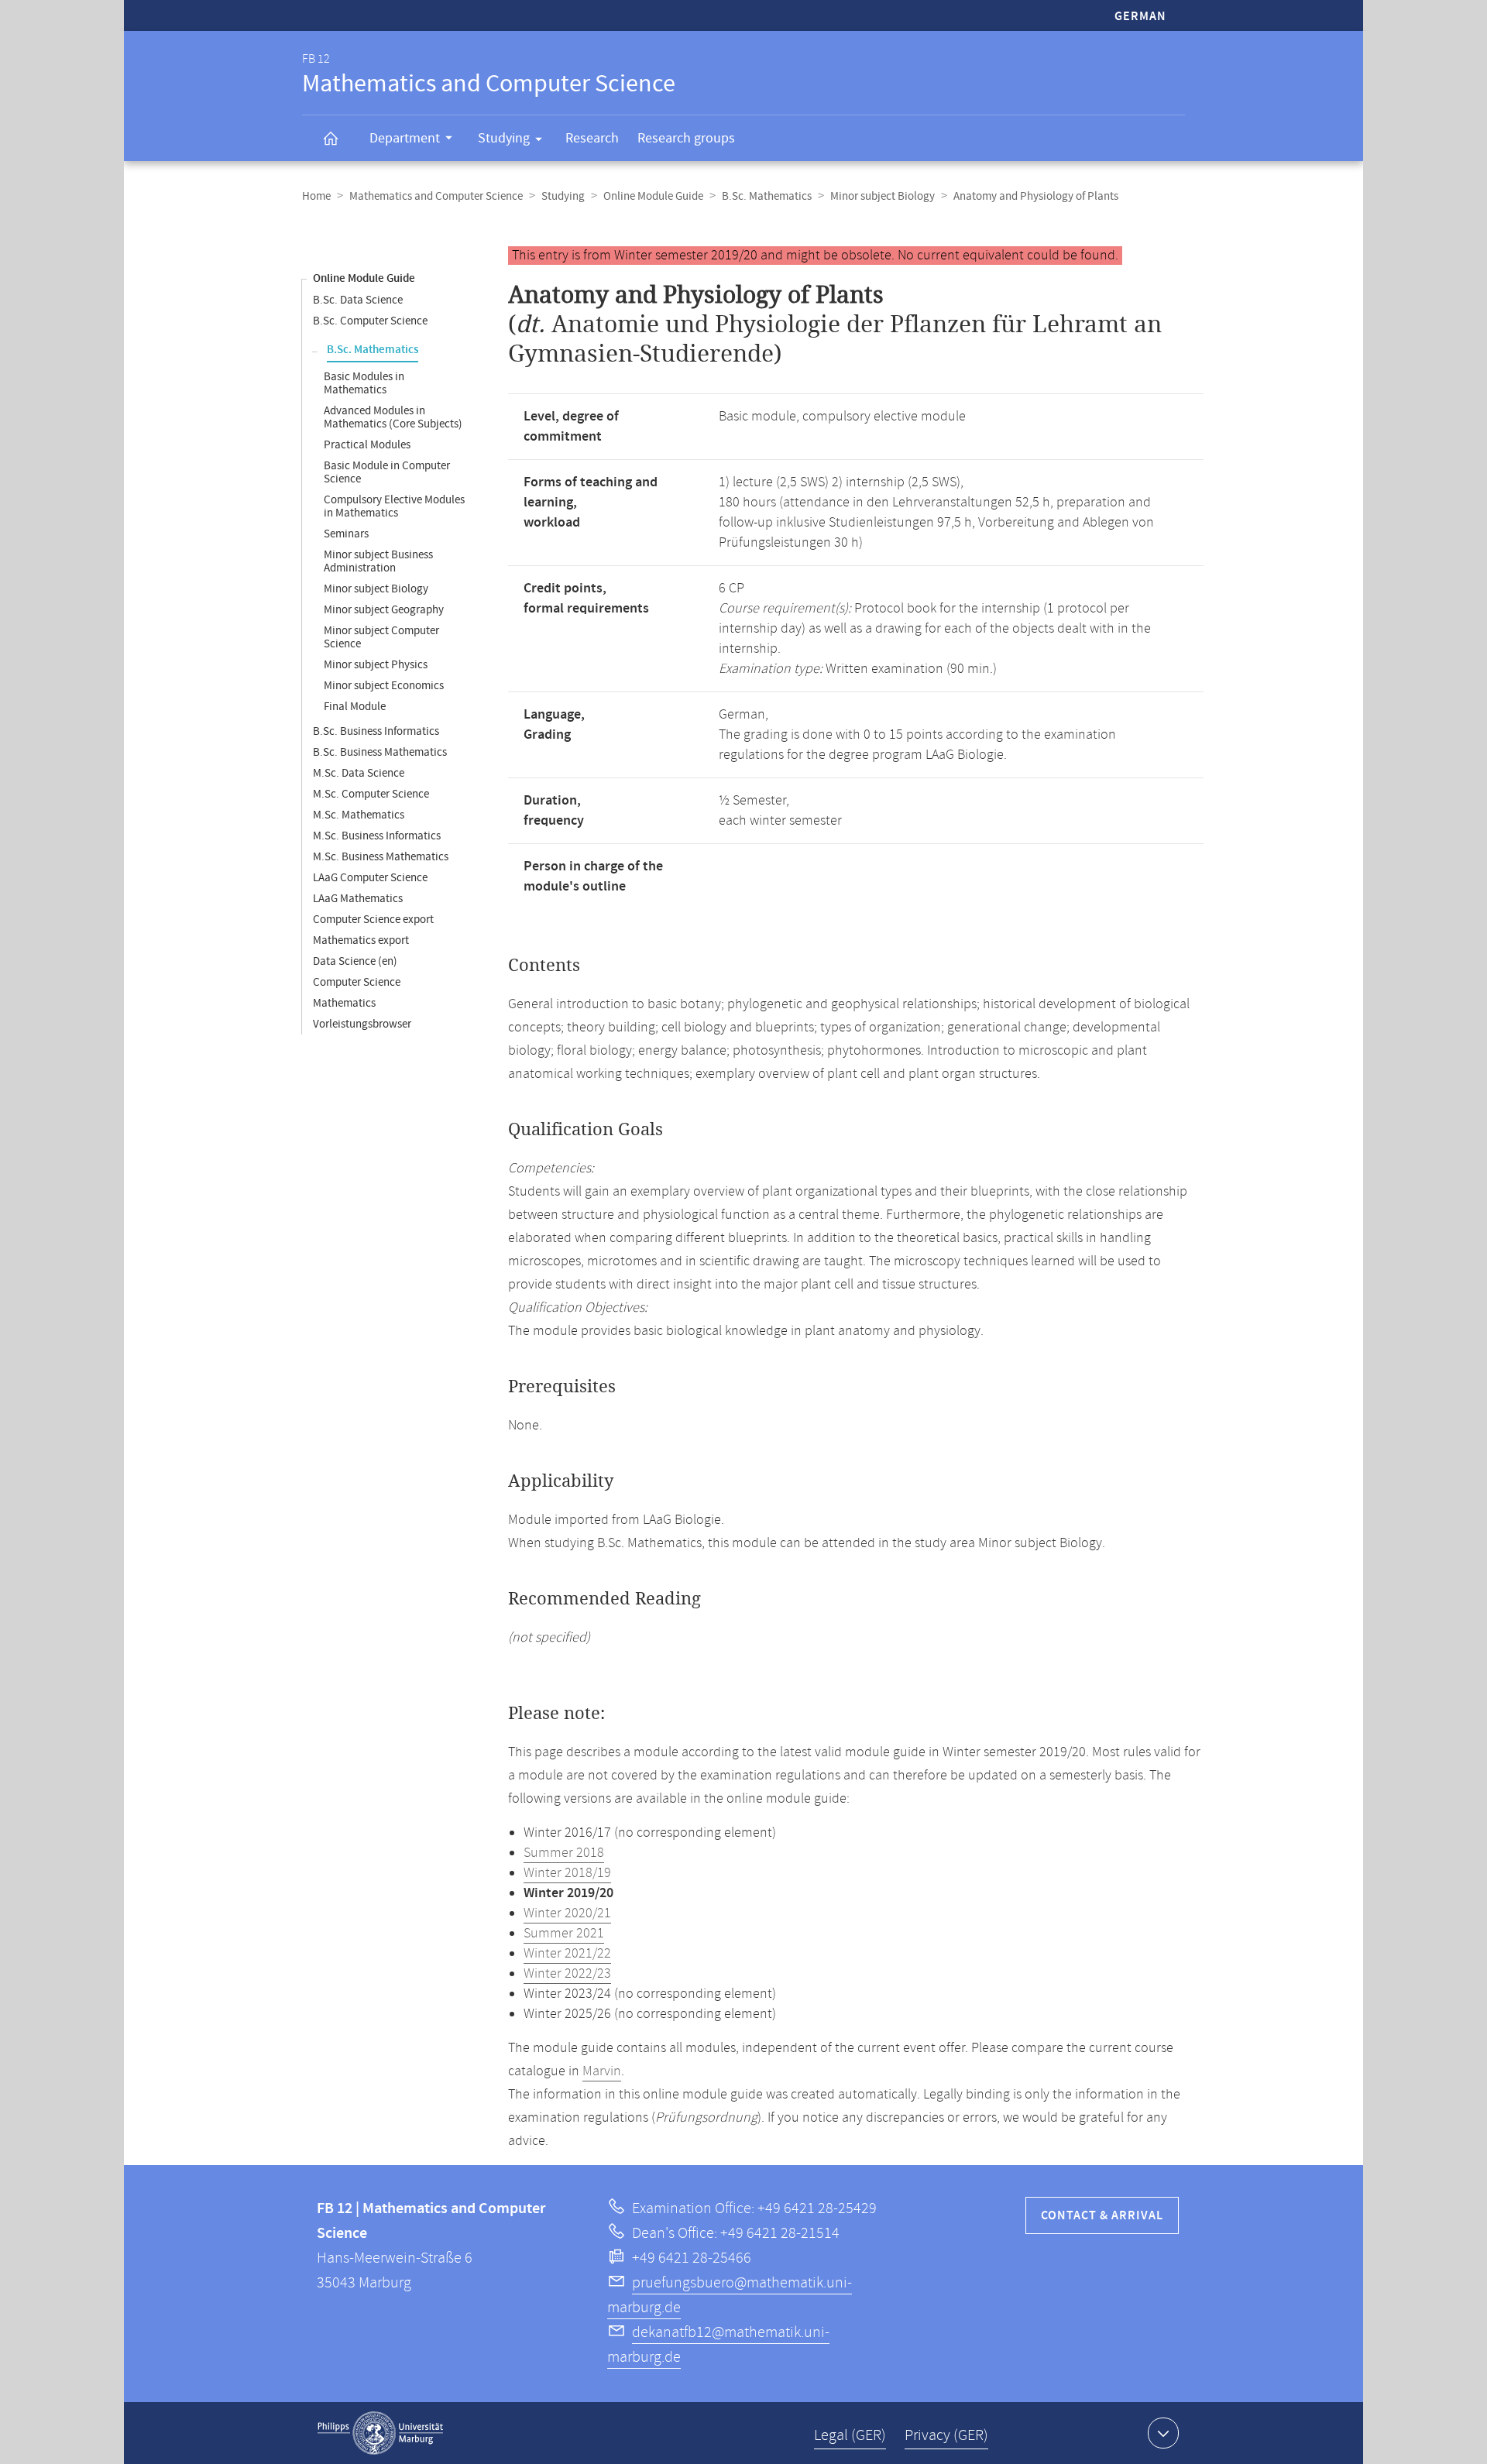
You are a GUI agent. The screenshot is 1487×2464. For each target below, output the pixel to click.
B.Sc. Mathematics (767, 196)
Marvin (602, 2071)
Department (405, 138)
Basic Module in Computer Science (387, 472)
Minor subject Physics (376, 665)
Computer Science (357, 982)
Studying (504, 138)
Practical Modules (367, 445)
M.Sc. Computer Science (371, 794)
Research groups (686, 138)
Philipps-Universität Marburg (380, 2433)
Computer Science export (373, 920)
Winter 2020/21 (567, 1913)
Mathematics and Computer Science (436, 196)
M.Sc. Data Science (359, 773)
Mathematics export (361, 940)
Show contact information (1163, 2433)
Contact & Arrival (1102, 2216)
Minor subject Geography (384, 610)
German (1140, 17)
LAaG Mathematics (358, 899)
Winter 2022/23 (567, 1974)
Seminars (346, 534)
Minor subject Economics (384, 686)
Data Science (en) (355, 961)
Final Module (355, 707)
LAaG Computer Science (370, 878)
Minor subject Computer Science (381, 637)
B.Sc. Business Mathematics (380, 752)
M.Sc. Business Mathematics (381, 857)
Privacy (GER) (946, 2436)
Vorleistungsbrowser (362, 1024)
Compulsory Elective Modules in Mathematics (394, 506)
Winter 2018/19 (567, 1873)
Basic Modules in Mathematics (364, 383)
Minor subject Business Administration (378, 561)
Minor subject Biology (883, 196)
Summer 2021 (564, 1934)
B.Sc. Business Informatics (376, 731)
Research (592, 138)
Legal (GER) (850, 2436)
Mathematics (344, 1003)
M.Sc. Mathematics (359, 815)
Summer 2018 (564, 1853)
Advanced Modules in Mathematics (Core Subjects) (393, 417)
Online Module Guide (653, 196)
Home (316, 196)
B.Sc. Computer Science (370, 321)
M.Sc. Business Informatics (377, 836)
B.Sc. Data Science (358, 300)
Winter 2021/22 (567, 1954)
